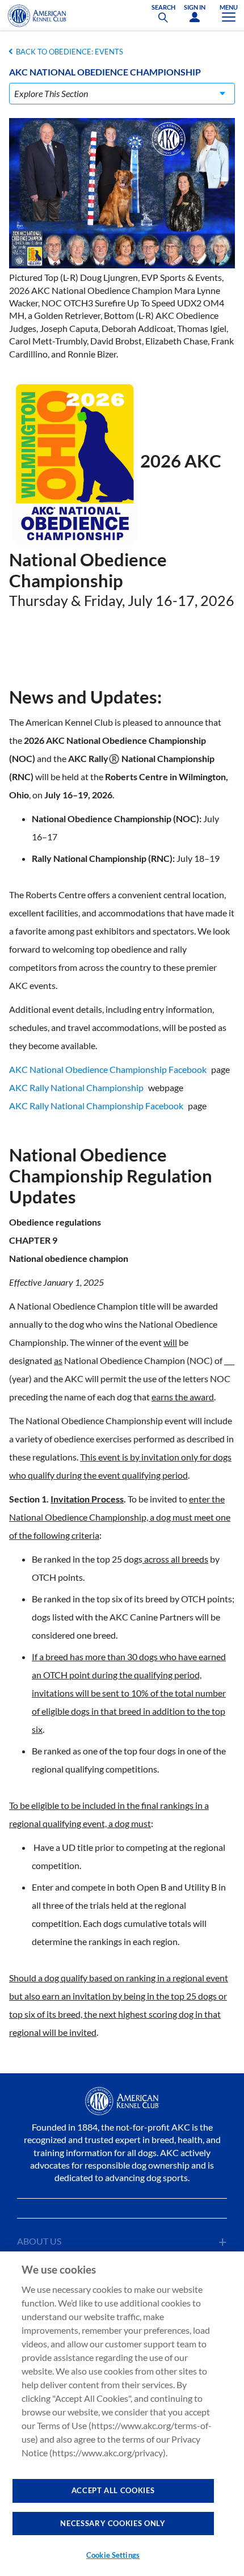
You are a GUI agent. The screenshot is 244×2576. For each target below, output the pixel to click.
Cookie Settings (113, 2555)
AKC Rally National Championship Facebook (96, 1106)
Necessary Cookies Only (113, 2523)
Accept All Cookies (113, 2490)
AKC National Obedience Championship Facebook (108, 1069)
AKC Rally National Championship (76, 1087)
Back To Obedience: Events (70, 52)
